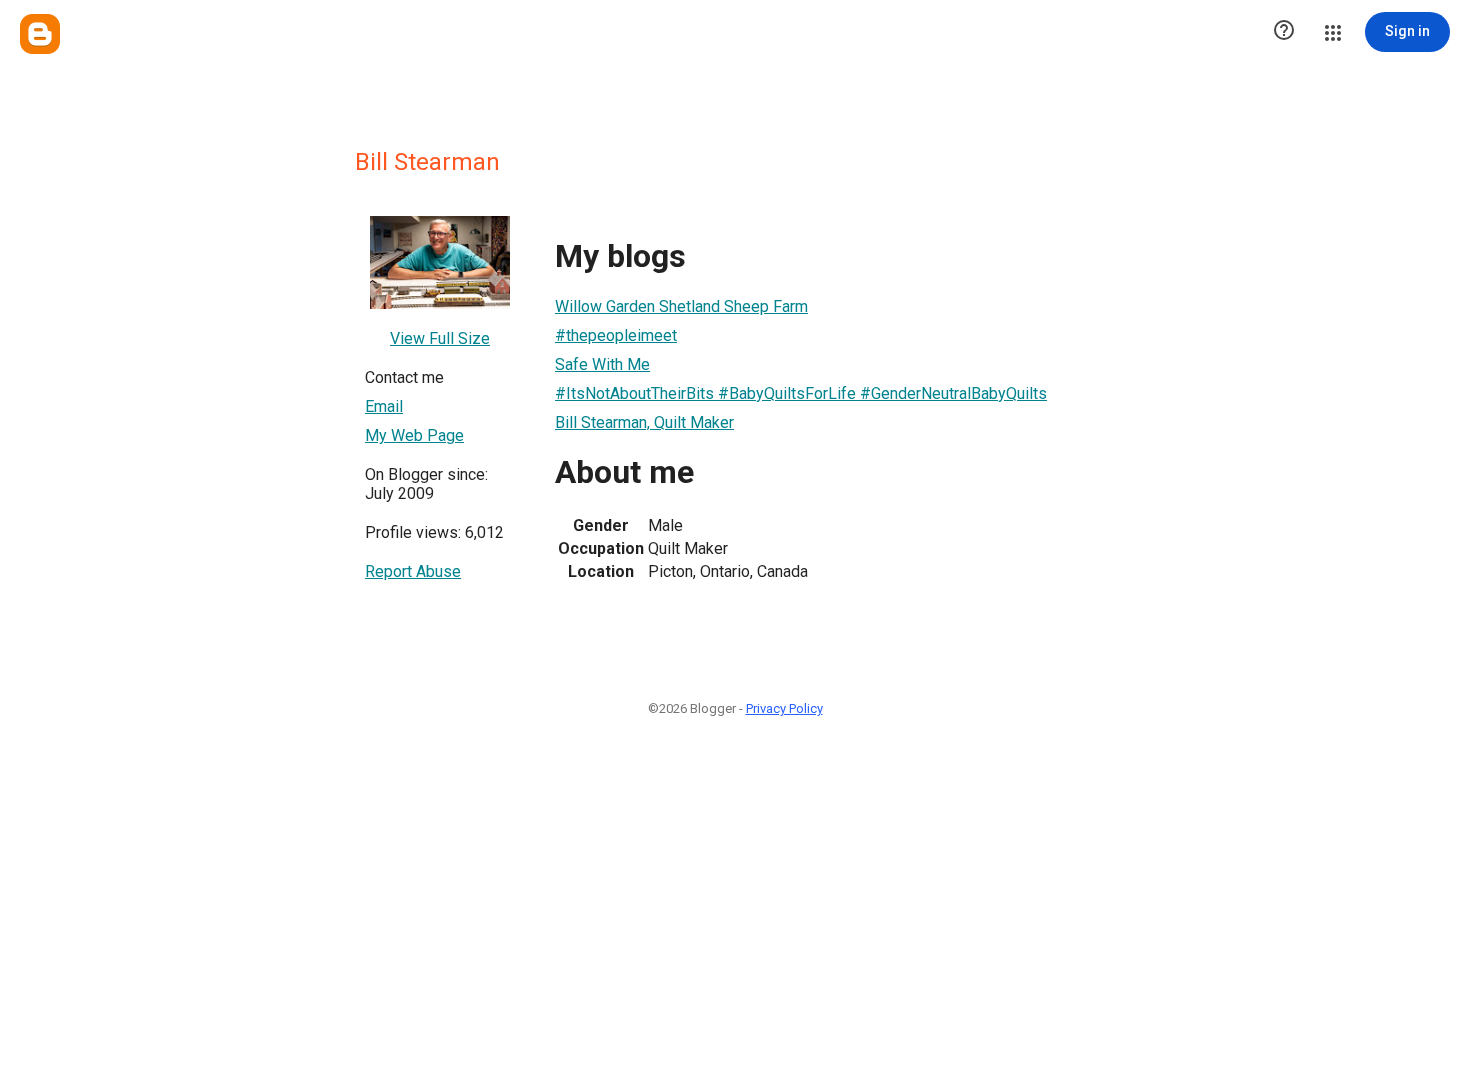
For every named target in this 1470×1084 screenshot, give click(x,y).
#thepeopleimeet (616, 335)
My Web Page (414, 435)
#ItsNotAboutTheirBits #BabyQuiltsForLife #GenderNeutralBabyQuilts (801, 393)
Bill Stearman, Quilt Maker (644, 422)
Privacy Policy (784, 708)
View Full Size (440, 338)
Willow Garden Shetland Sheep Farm (681, 306)
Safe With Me (602, 364)
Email (384, 406)
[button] (1284, 32)
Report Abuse (413, 571)
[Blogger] (40, 34)
